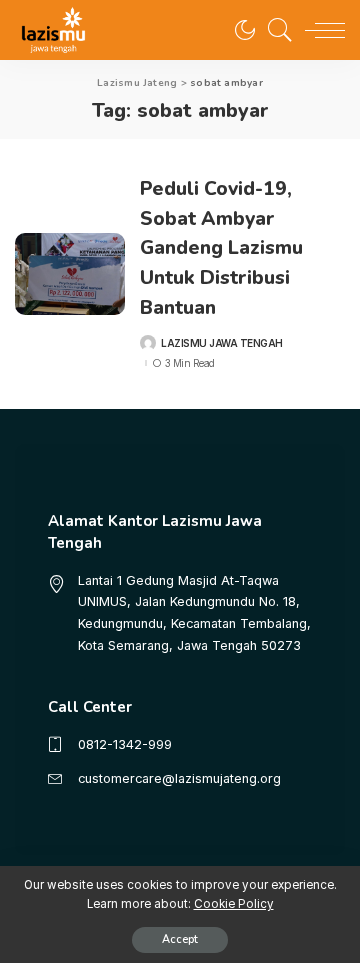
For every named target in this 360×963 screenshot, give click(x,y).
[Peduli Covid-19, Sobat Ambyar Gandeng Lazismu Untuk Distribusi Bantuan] (70, 274)
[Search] (275, 30)
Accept (180, 939)
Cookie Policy (234, 904)
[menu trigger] (320, 30)
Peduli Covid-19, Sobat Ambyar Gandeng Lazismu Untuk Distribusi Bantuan (221, 248)
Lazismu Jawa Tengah (222, 343)
